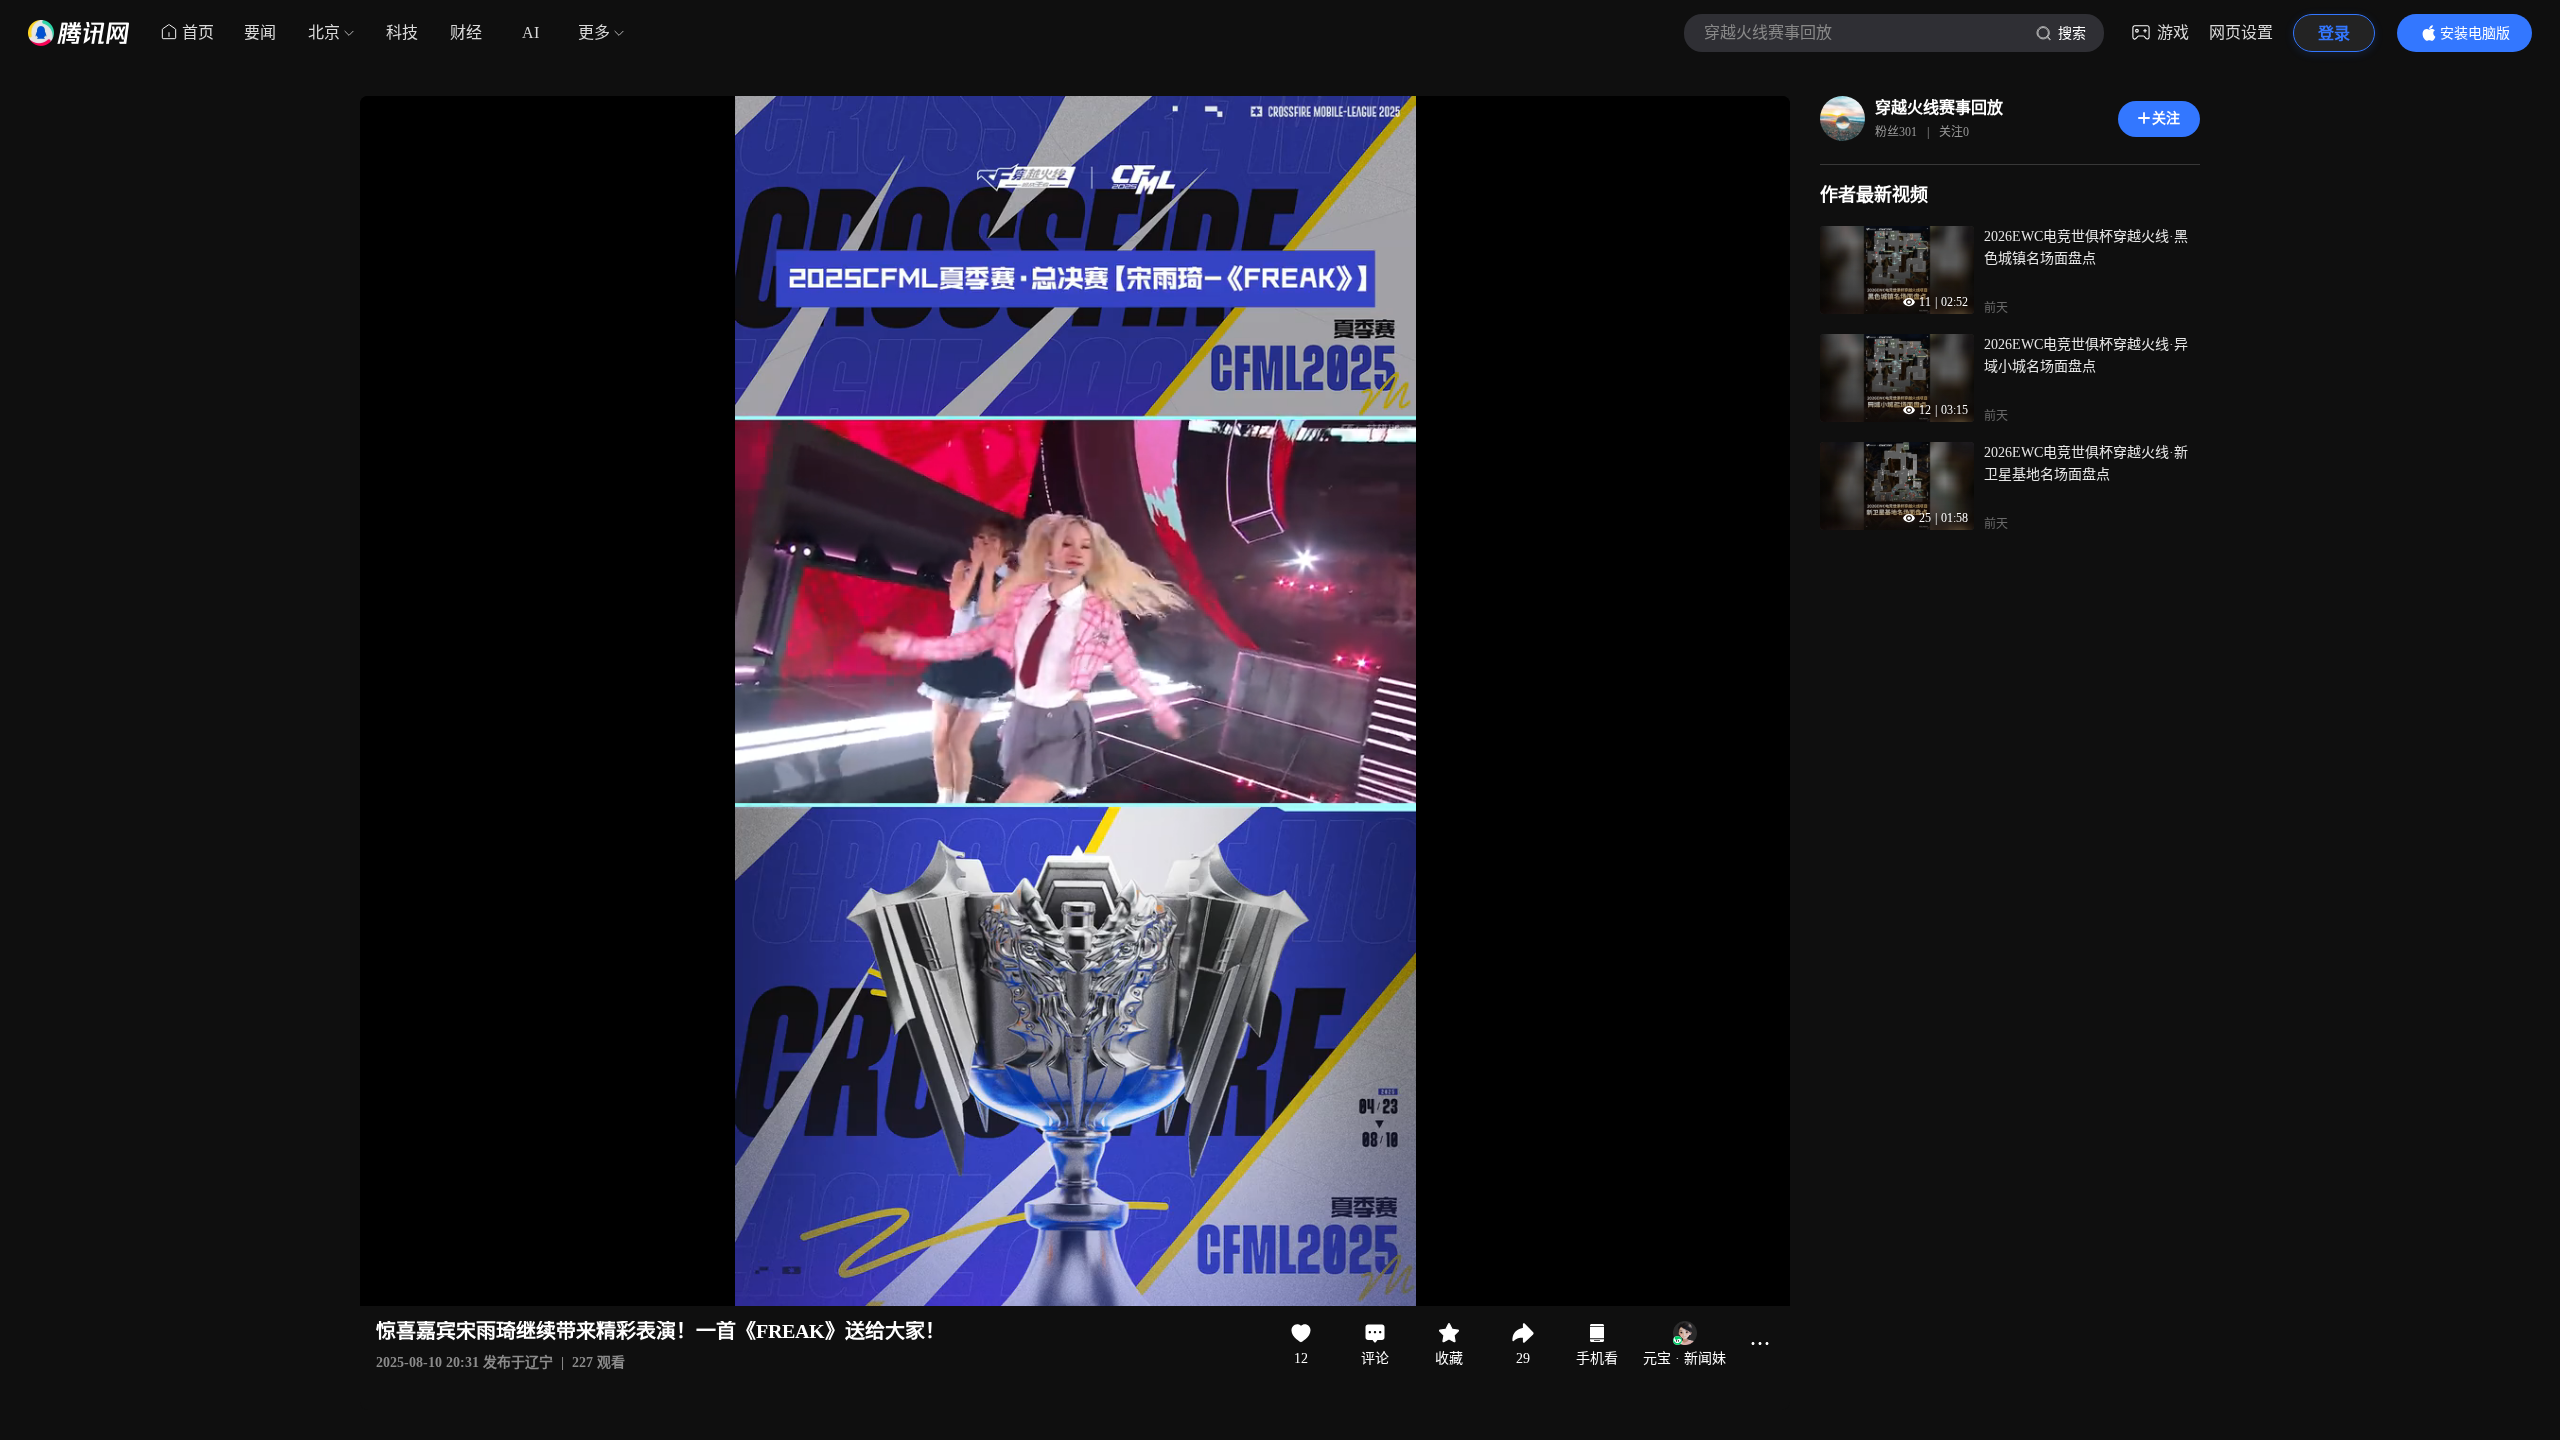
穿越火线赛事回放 (1939, 107)
